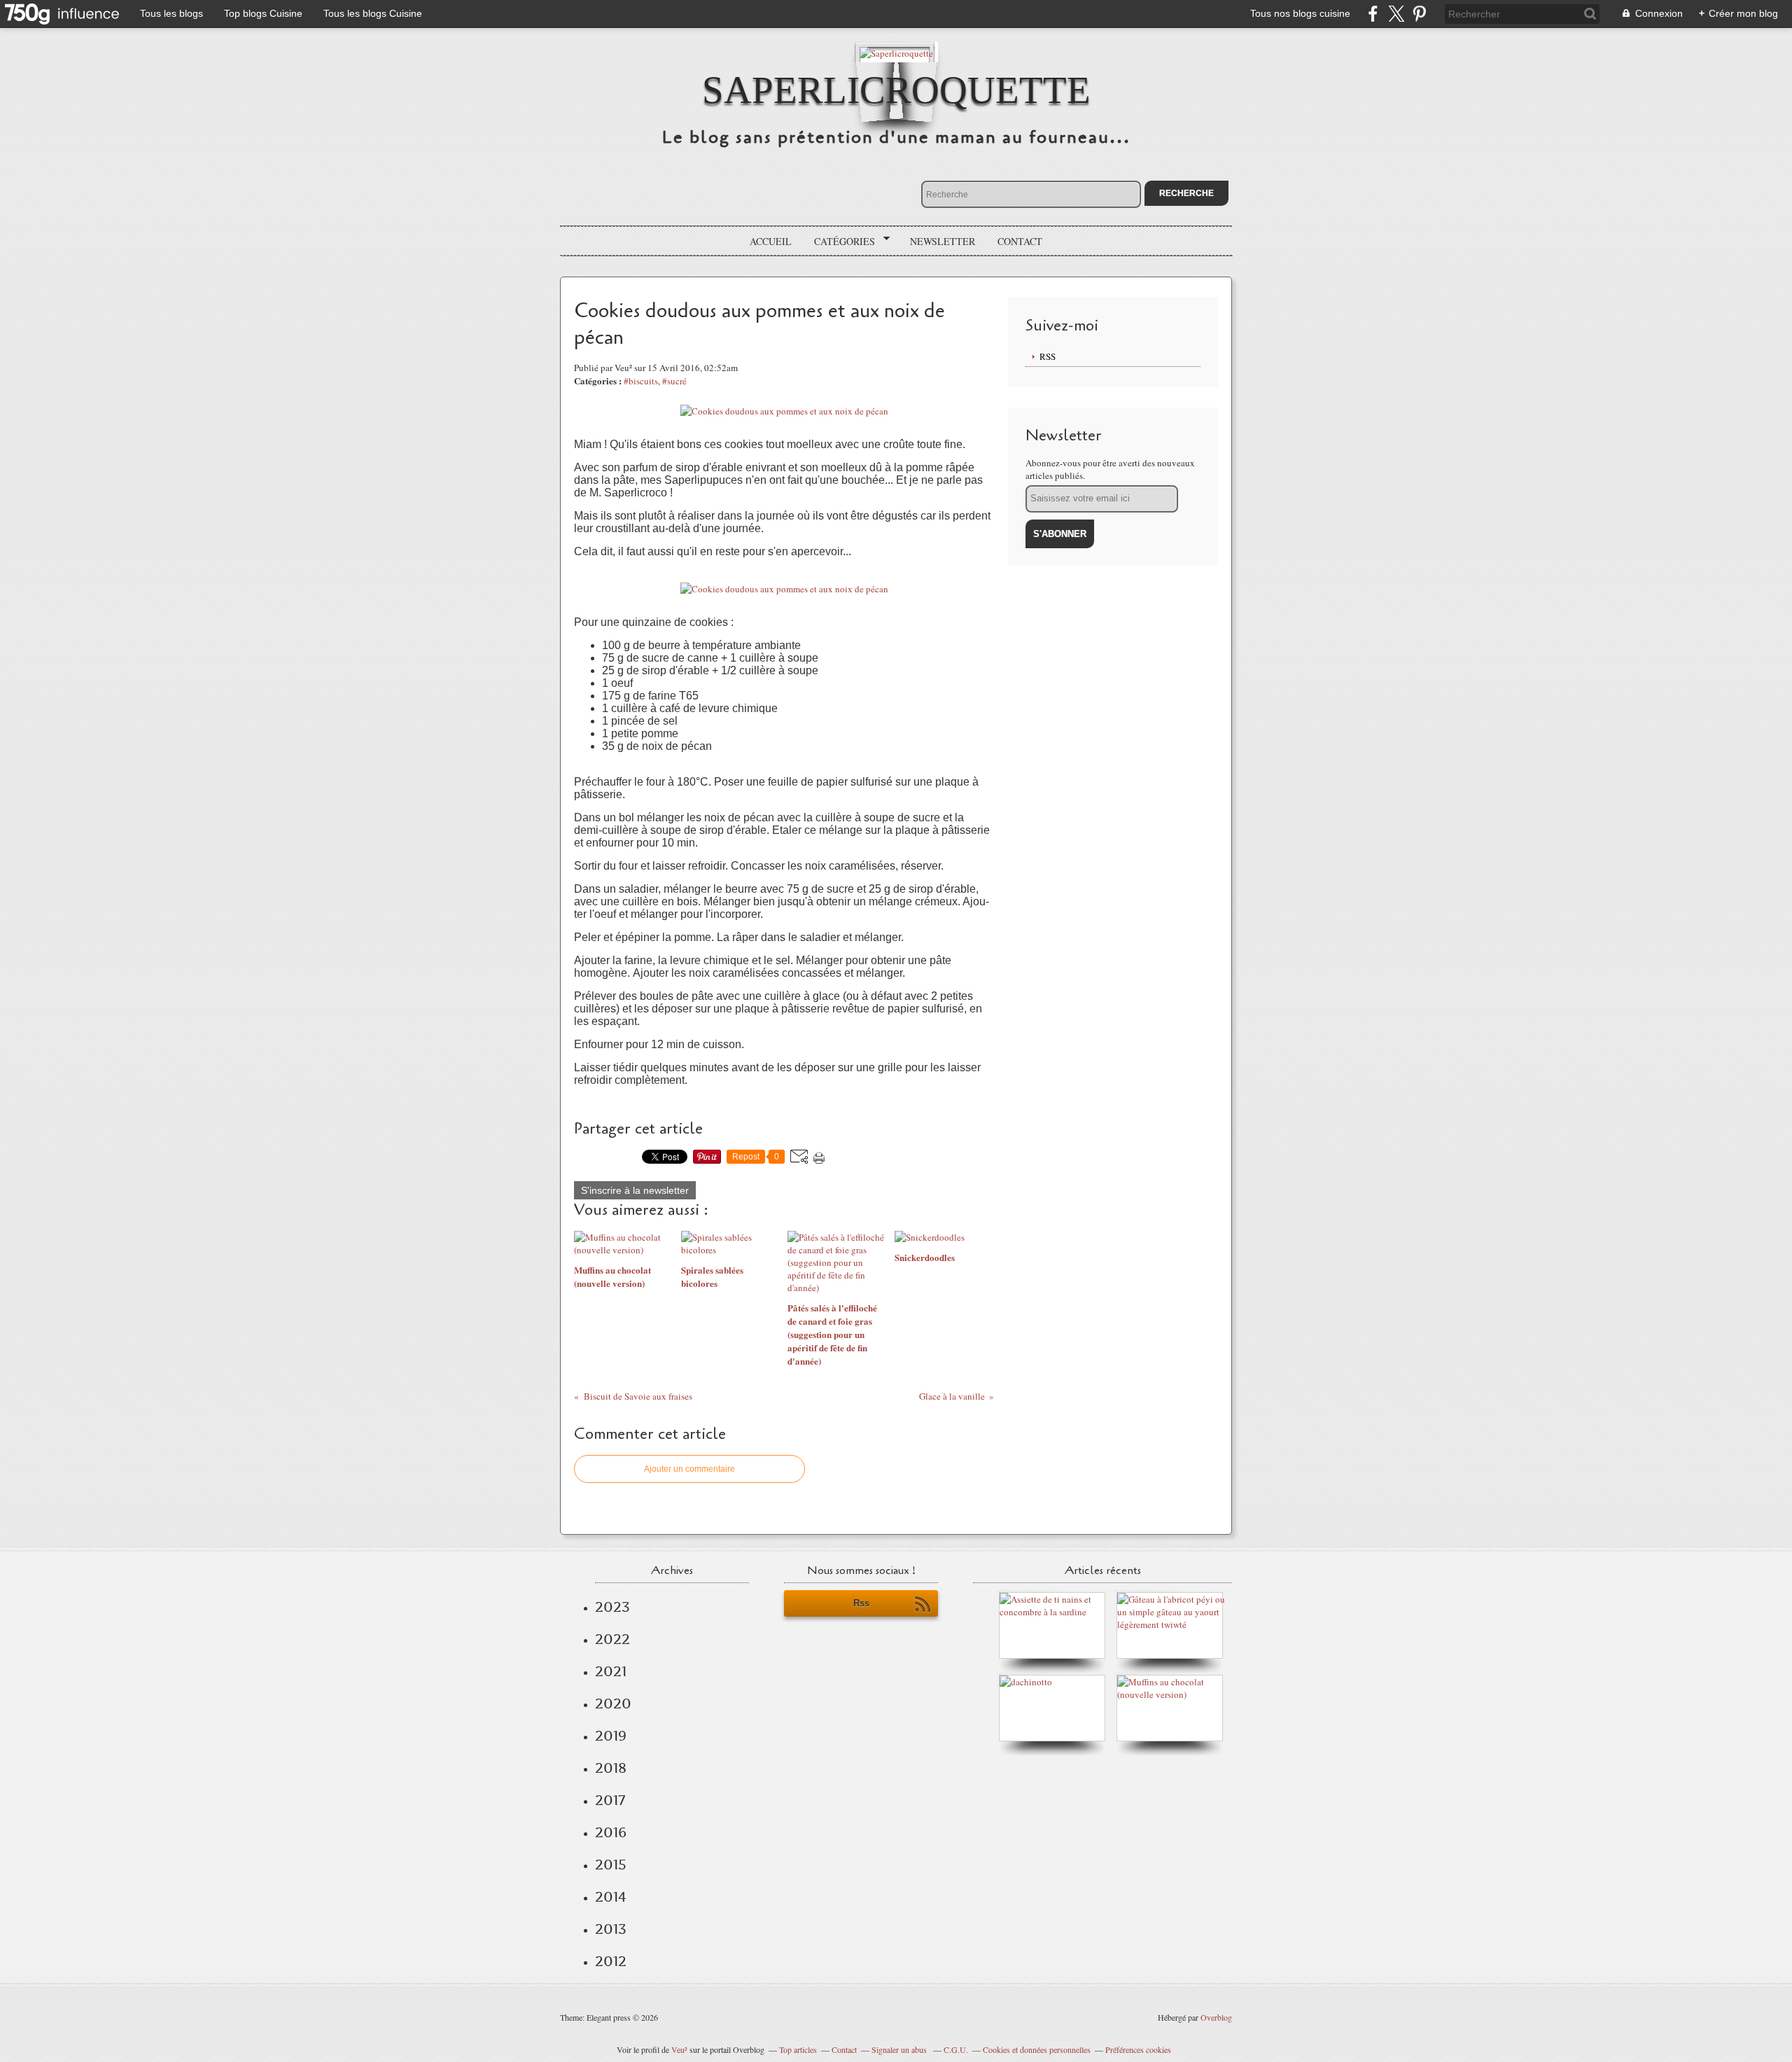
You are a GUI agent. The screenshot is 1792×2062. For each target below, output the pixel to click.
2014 (611, 1897)
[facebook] (1373, 14)
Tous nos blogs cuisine (1300, 13)
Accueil (771, 241)
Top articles (798, 2049)
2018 (611, 1768)
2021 (611, 1671)
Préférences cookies (1138, 2049)
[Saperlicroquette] (896, 52)
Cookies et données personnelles (1037, 2049)
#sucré (674, 381)
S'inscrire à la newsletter (635, 1190)
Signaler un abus (900, 2049)
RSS (1048, 356)
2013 (611, 1929)
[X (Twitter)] (1396, 14)
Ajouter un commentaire (689, 1469)
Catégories (840, 242)
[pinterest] (1419, 14)
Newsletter (943, 241)
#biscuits (641, 381)
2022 (612, 1639)
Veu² (679, 2049)
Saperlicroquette (896, 90)
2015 (611, 1865)
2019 (611, 1736)
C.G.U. (956, 2049)
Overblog (1216, 2017)
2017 (610, 1800)
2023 (612, 1607)
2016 (611, 1832)
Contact (1020, 241)
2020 (613, 1704)
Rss (861, 1603)
